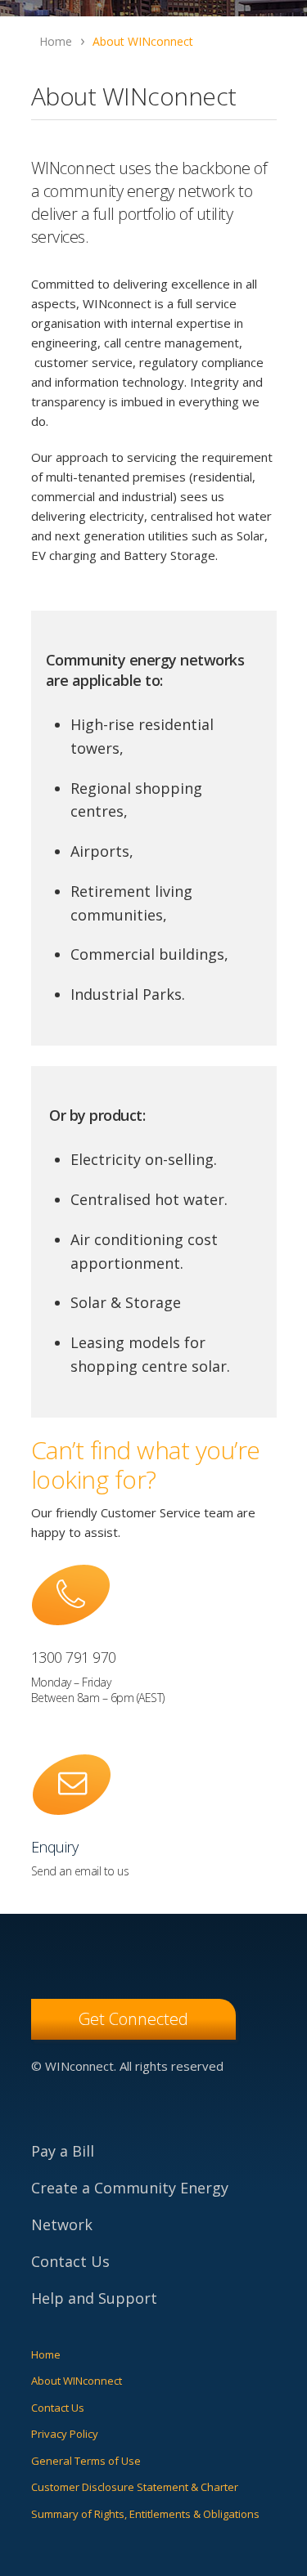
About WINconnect (77, 2381)
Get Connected (133, 2019)
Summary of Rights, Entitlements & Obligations (145, 2514)
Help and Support (94, 2298)
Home (46, 2354)
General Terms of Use (86, 2461)
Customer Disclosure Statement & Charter (135, 2487)
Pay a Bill (63, 2151)
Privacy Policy (65, 2434)
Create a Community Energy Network (130, 2206)
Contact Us (70, 2261)
